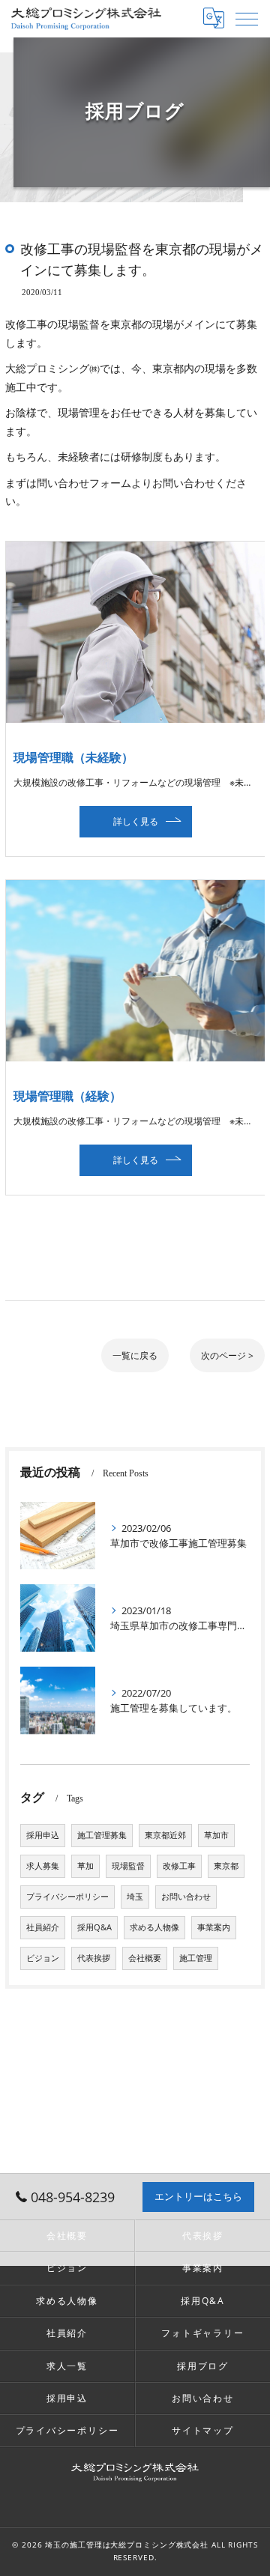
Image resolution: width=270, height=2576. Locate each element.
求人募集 (43, 1866)
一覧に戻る (135, 1355)
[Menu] (247, 18)
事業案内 (214, 1927)
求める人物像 (154, 1927)
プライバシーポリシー (67, 1897)
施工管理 (196, 1958)
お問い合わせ (186, 1897)
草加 (85, 1866)
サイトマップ (203, 2430)
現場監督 (128, 1866)
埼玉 (135, 1897)
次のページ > (227, 1355)
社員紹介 (43, 1927)
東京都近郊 (165, 1835)
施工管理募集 (102, 1835)
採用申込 (43, 1835)
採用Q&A (94, 1927)
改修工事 (179, 1866)
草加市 (216, 1835)
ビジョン (43, 1958)
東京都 (226, 1866)
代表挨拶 (94, 1958)
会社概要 (145, 1958)
